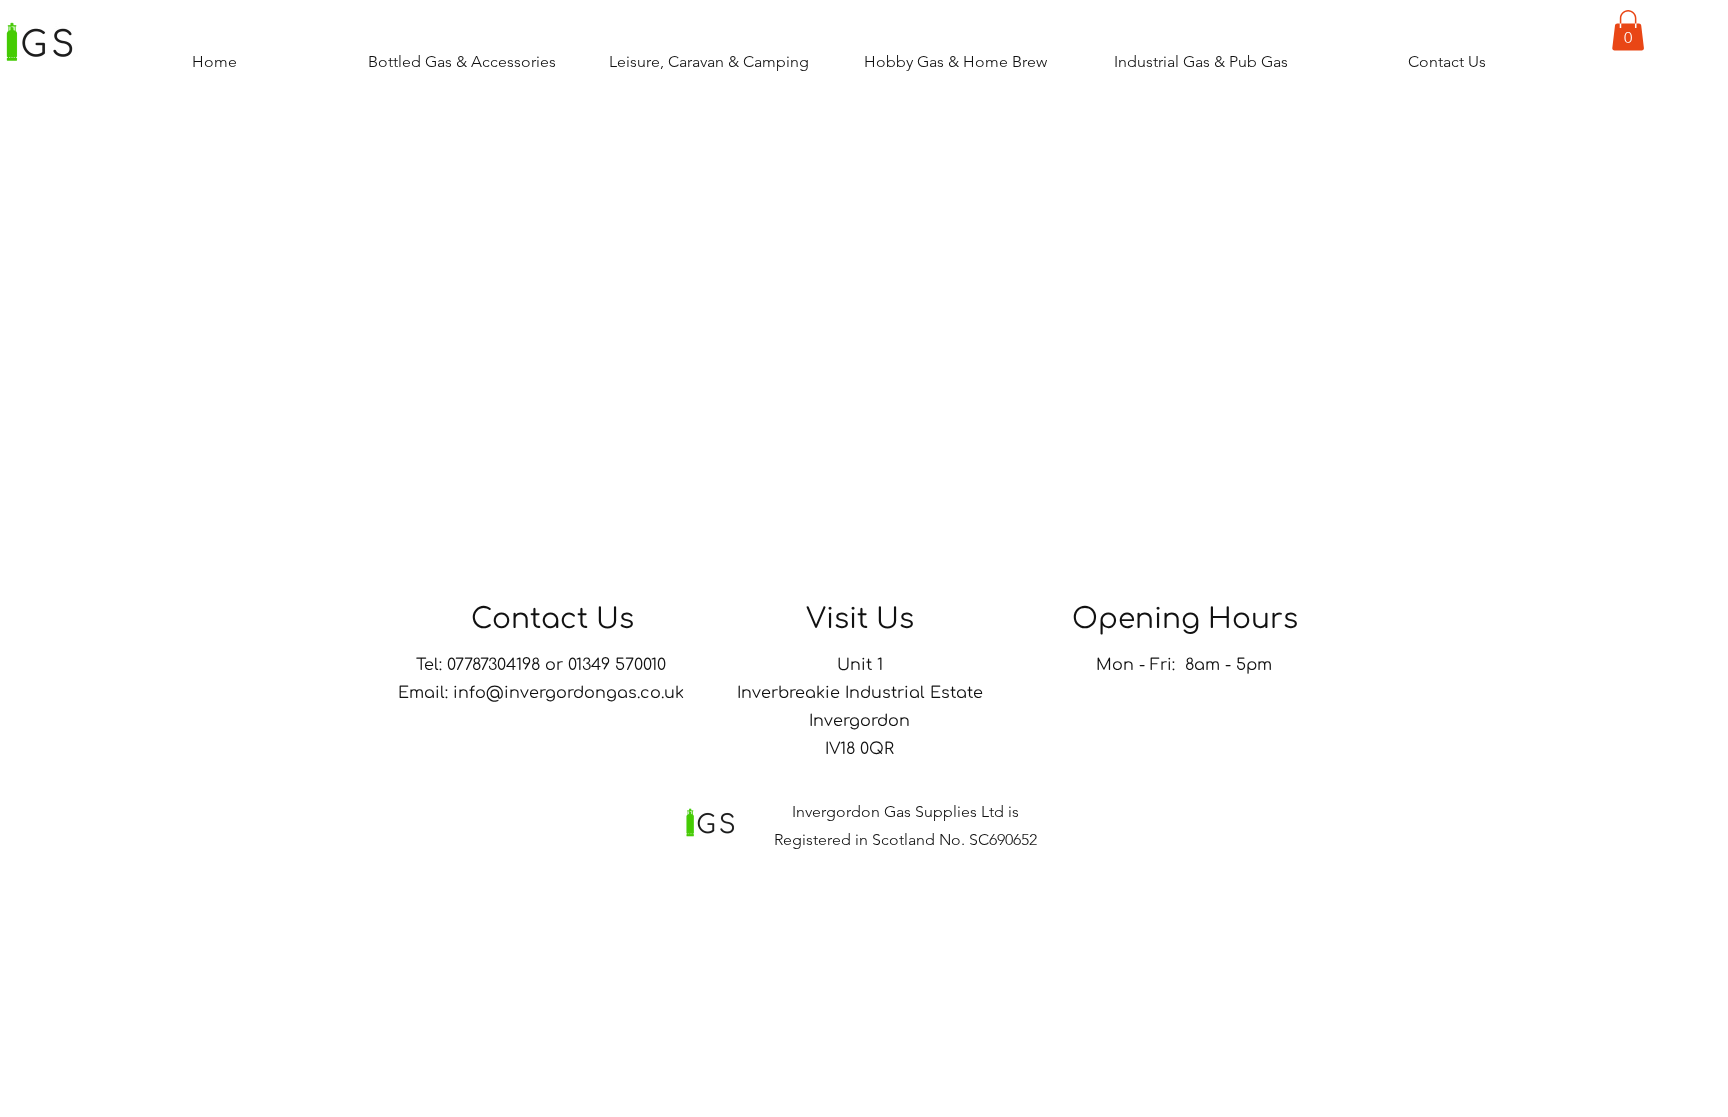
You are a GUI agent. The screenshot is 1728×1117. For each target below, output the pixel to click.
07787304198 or (507, 665)
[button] (1628, 30)
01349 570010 (619, 665)
